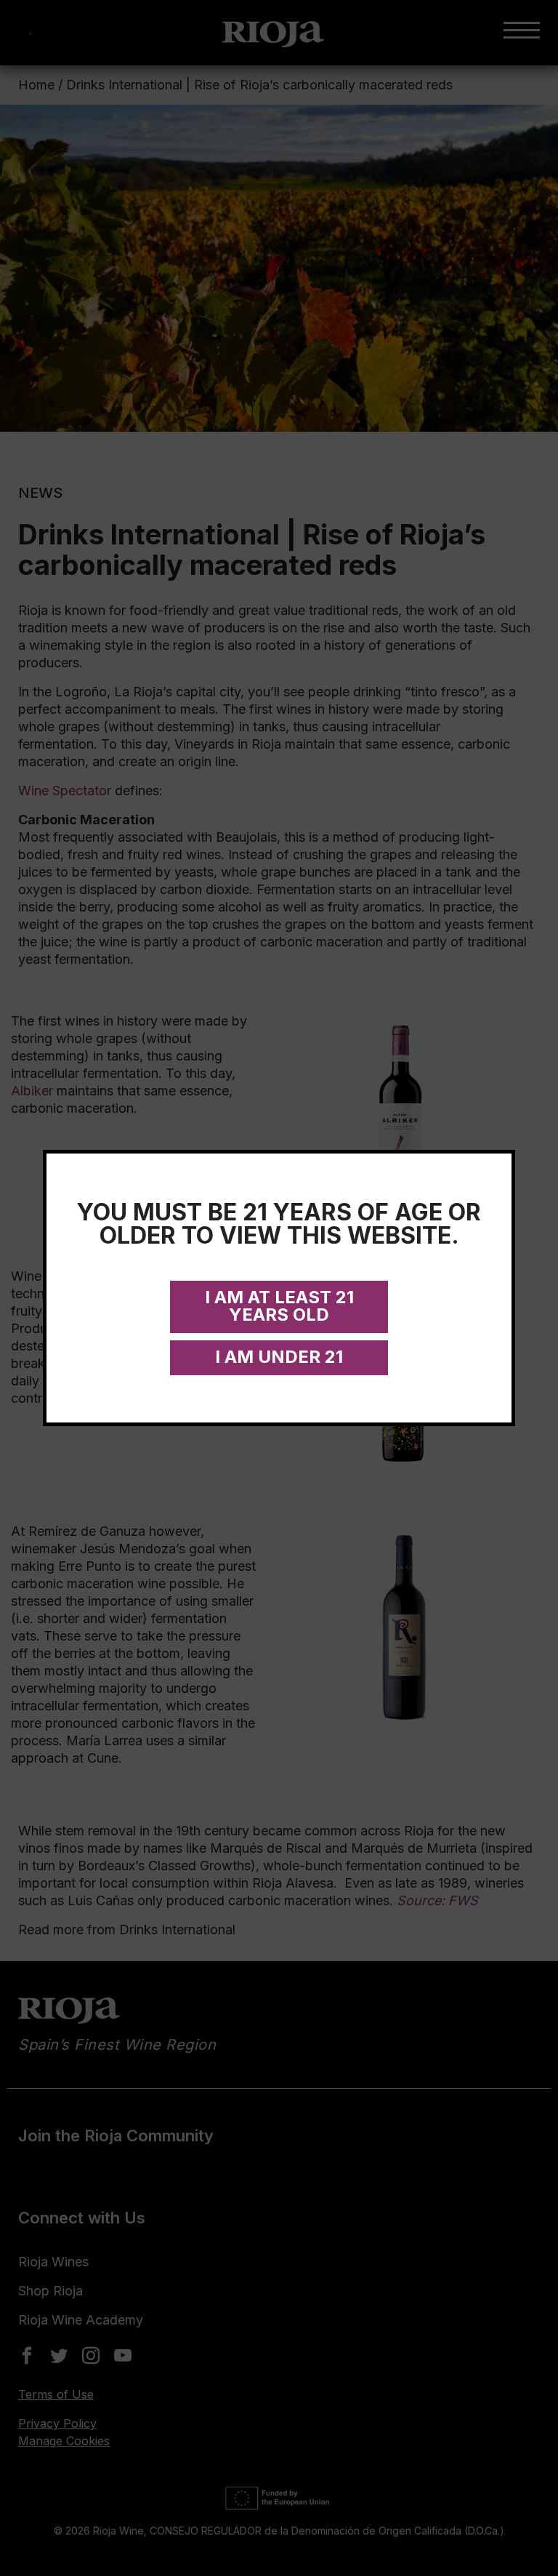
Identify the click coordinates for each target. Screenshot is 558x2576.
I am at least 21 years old (279, 1306)
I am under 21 (279, 1357)
